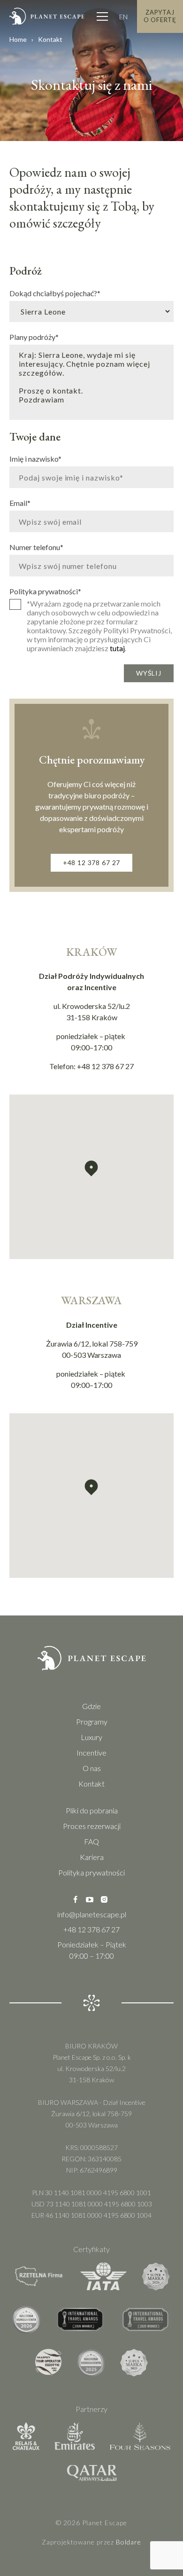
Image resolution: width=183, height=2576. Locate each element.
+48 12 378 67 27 (91, 863)
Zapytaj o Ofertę (160, 16)
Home (18, 39)
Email (20, 503)
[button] (91, 1169)
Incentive (91, 1753)
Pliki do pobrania (92, 1810)
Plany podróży (34, 337)
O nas (92, 1768)
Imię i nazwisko (35, 458)
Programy (92, 1721)
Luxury (91, 1737)
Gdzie (91, 1706)
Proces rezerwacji (92, 1826)
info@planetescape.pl (92, 1914)
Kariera (92, 1857)
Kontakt (91, 1784)
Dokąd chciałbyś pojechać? (55, 293)
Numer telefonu (36, 547)
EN (123, 17)
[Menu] (102, 16)
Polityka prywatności (45, 591)
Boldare (129, 2542)
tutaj (117, 648)
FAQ (91, 1841)
